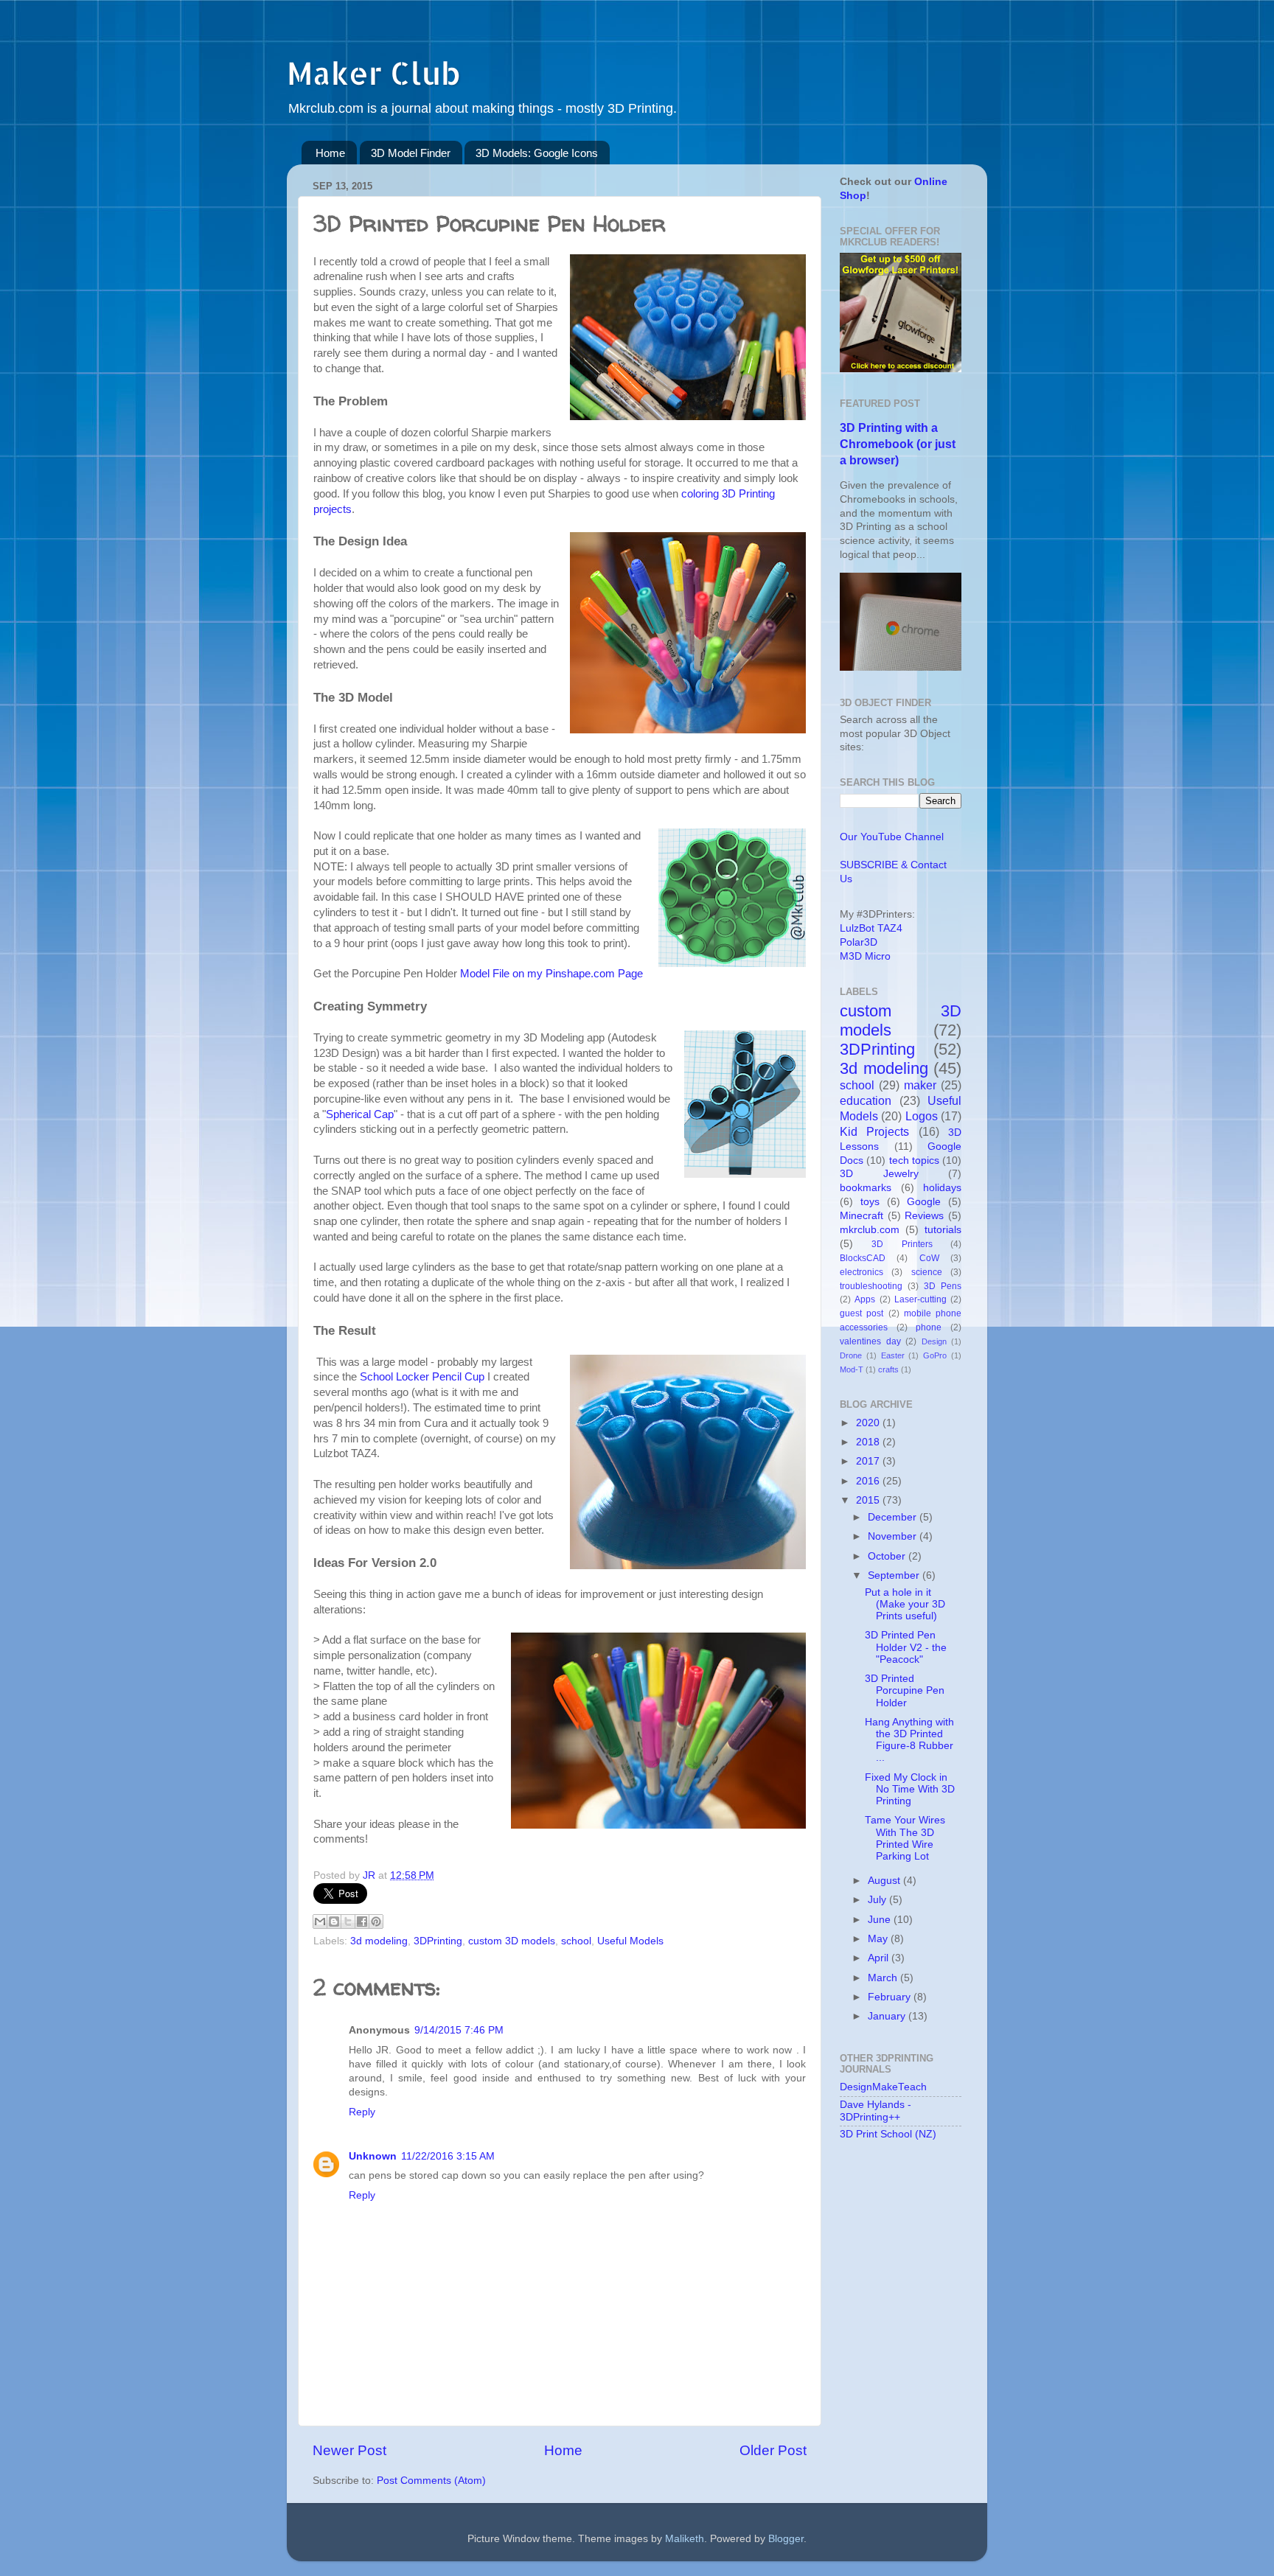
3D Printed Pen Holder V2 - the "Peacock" (906, 1647)
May (879, 1939)
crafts (888, 1369)
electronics (861, 1272)
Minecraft (861, 1216)
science (927, 1272)
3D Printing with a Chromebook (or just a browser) (898, 444)
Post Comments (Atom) (431, 2481)
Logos (922, 1116)
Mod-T (852, 1369)
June (881, 1920)
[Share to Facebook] (362, 1921)
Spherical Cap (360, 1114)
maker (920, 1085)
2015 (869, 1500)
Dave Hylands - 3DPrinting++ (876, 2111)
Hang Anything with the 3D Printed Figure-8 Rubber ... (909, 1740)
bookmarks (866, 1188)
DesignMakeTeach (883, 2087)
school (576, 1941)
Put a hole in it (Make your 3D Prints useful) (905, 1604)
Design (934, 1341)
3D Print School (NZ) (888, 2134)
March (884, 1978)
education (866, 1100)
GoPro (935, 1355)
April (880, 1958)
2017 (869, 1461)
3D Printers (902, 1244)
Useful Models (630, 1941)
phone (929, 1327)
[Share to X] (348, 1921)
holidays (942, 1188)
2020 (869, 1423)
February (891, 1997)
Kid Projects (874, 1131)
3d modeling (379, 1941)
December (894, 1517)
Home (330, 153)
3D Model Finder (411, 153)
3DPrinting (438, 1941)
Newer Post (349, 2450)
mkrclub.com (870, 1230)
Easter (893, 1355)
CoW (929, 1258)
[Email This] (320, 1921)
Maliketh (685, 2539)
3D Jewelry (879, 1174)
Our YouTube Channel (892, 837)
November (894, 1536)
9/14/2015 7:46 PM (459, 2030)
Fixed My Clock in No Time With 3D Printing (910, 1789)
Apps (865, 1299)
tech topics (914, 1160)
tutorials (943, 1230)
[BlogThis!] (334, 1921)
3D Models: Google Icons (537, 153)
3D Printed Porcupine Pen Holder (905, 1690)
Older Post (773, 2450)
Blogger (786, 2539)
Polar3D (859, 942)
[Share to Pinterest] (376, 1921)
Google (924, 1202)
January (888, 2016)
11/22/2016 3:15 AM (448, 2156)
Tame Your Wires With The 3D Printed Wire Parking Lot (905, 1838)
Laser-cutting (920, 1299)
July (878, 1900)
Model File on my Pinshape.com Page (551, 974)
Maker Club (373, 73)
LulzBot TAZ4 (871, 928)
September (895, 1575)
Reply (362, 2112)
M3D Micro (865, 956)
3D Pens (943, 1286)
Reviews (924, 1216)
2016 (869, 1481)
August (885, 1881)
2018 (869, 1442)
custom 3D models (512, 1941)
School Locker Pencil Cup (422, 1377)
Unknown (373, 2156)
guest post (861, 1313)
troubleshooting (871, 1286)
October (888, 1556)
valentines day (870, 1341)
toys (870, 1202)
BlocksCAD (863, 1258)
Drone (851, 1355)
